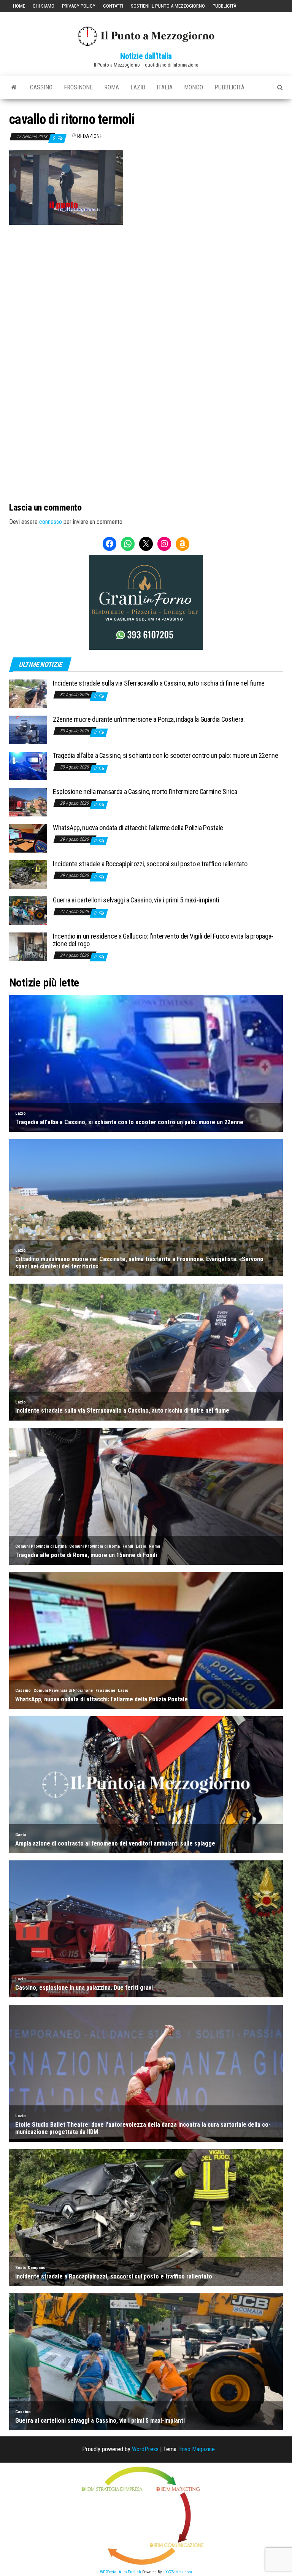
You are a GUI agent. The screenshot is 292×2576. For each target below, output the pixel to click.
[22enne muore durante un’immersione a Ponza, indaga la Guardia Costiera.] (28, 730)
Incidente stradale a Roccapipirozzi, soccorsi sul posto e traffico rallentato (150, 864)
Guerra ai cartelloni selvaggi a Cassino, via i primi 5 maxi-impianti (136, 900)
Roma (112, 87)
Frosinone (78, 87)
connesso (51, 522)
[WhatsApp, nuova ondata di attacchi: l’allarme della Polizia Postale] (28, 838)
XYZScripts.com (179, 2572)
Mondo (194, 87)
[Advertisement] (146, 276)
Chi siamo (44, 6)
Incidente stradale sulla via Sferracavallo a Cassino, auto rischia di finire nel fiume (159, 683)
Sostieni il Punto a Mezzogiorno (168, 6)
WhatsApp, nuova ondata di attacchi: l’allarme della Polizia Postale (138, 828)
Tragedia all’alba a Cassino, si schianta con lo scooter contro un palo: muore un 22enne (166, 755)
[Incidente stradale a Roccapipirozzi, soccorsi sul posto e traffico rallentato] (28, 874)
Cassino (41, 87)
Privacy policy (79, 6)
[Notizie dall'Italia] (14, 88)
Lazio (138, 87)
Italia (165, 87)
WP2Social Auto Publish (121, 2572)
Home (19, 6)
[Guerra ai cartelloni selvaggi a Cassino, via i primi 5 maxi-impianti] (28, 910)
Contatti (113, 6)
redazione (90, 136)
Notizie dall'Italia (146, 56)
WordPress (145, 2449)
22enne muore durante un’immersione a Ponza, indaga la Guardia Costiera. (149, 719)
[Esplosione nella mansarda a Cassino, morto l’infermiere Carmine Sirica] (28, 802)
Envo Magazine (197, 2449)
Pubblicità (224, 6)
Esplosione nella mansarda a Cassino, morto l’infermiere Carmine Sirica (145, 792)
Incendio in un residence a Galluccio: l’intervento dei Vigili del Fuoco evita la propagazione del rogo (163, 940)
